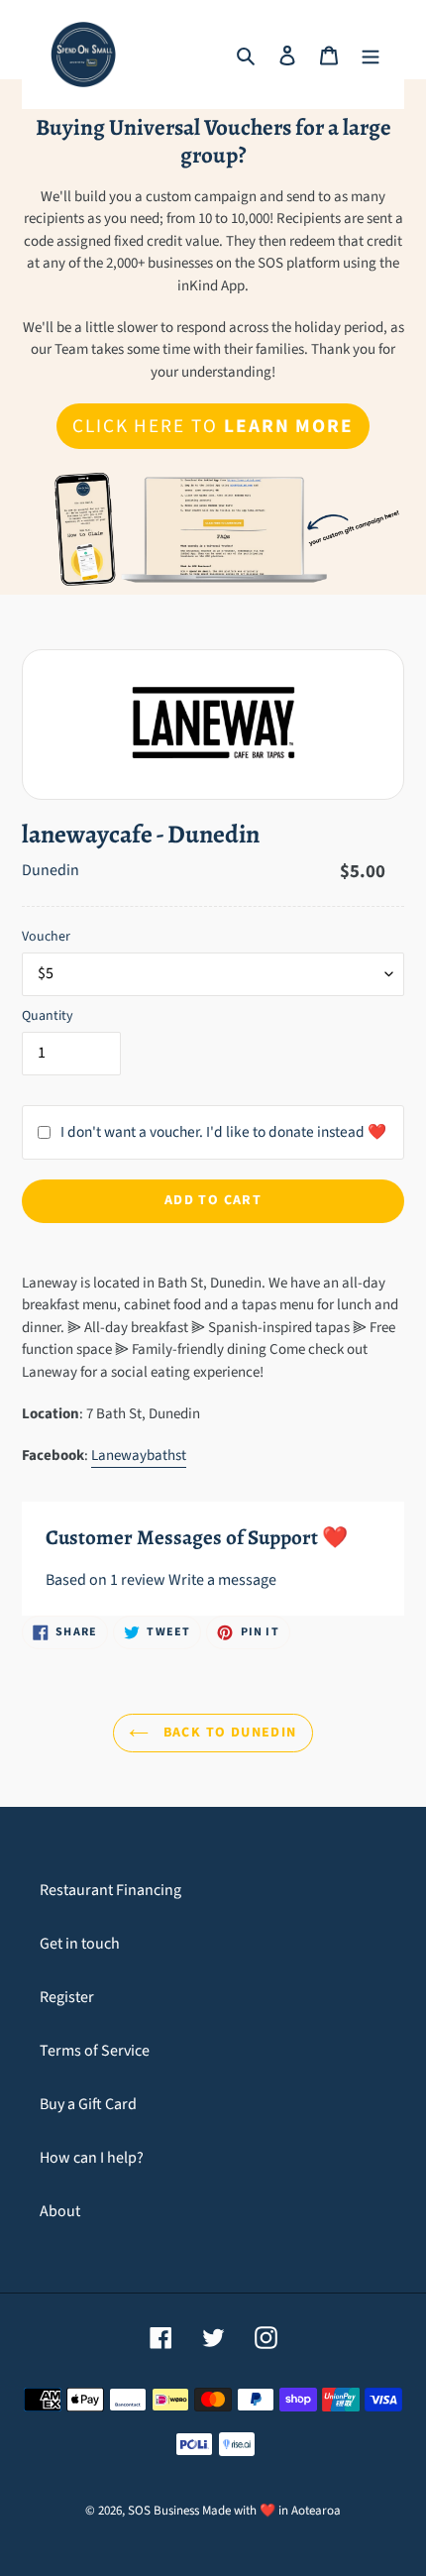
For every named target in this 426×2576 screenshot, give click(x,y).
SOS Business (163, 2511)
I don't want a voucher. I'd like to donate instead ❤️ (223, 1132)
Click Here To (213, 426)
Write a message (222, 1580)
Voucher (46, 937)
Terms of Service (95, 2051)
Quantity (48, 1016)
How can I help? (92, 2158)
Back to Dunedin (227, 1733)
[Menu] (371, 55)
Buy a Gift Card (88, 2104)
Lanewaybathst (139, 1456)
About (60, 2211)
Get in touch (80, 1944)
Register (67, 1997)
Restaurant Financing (110, 1890)
